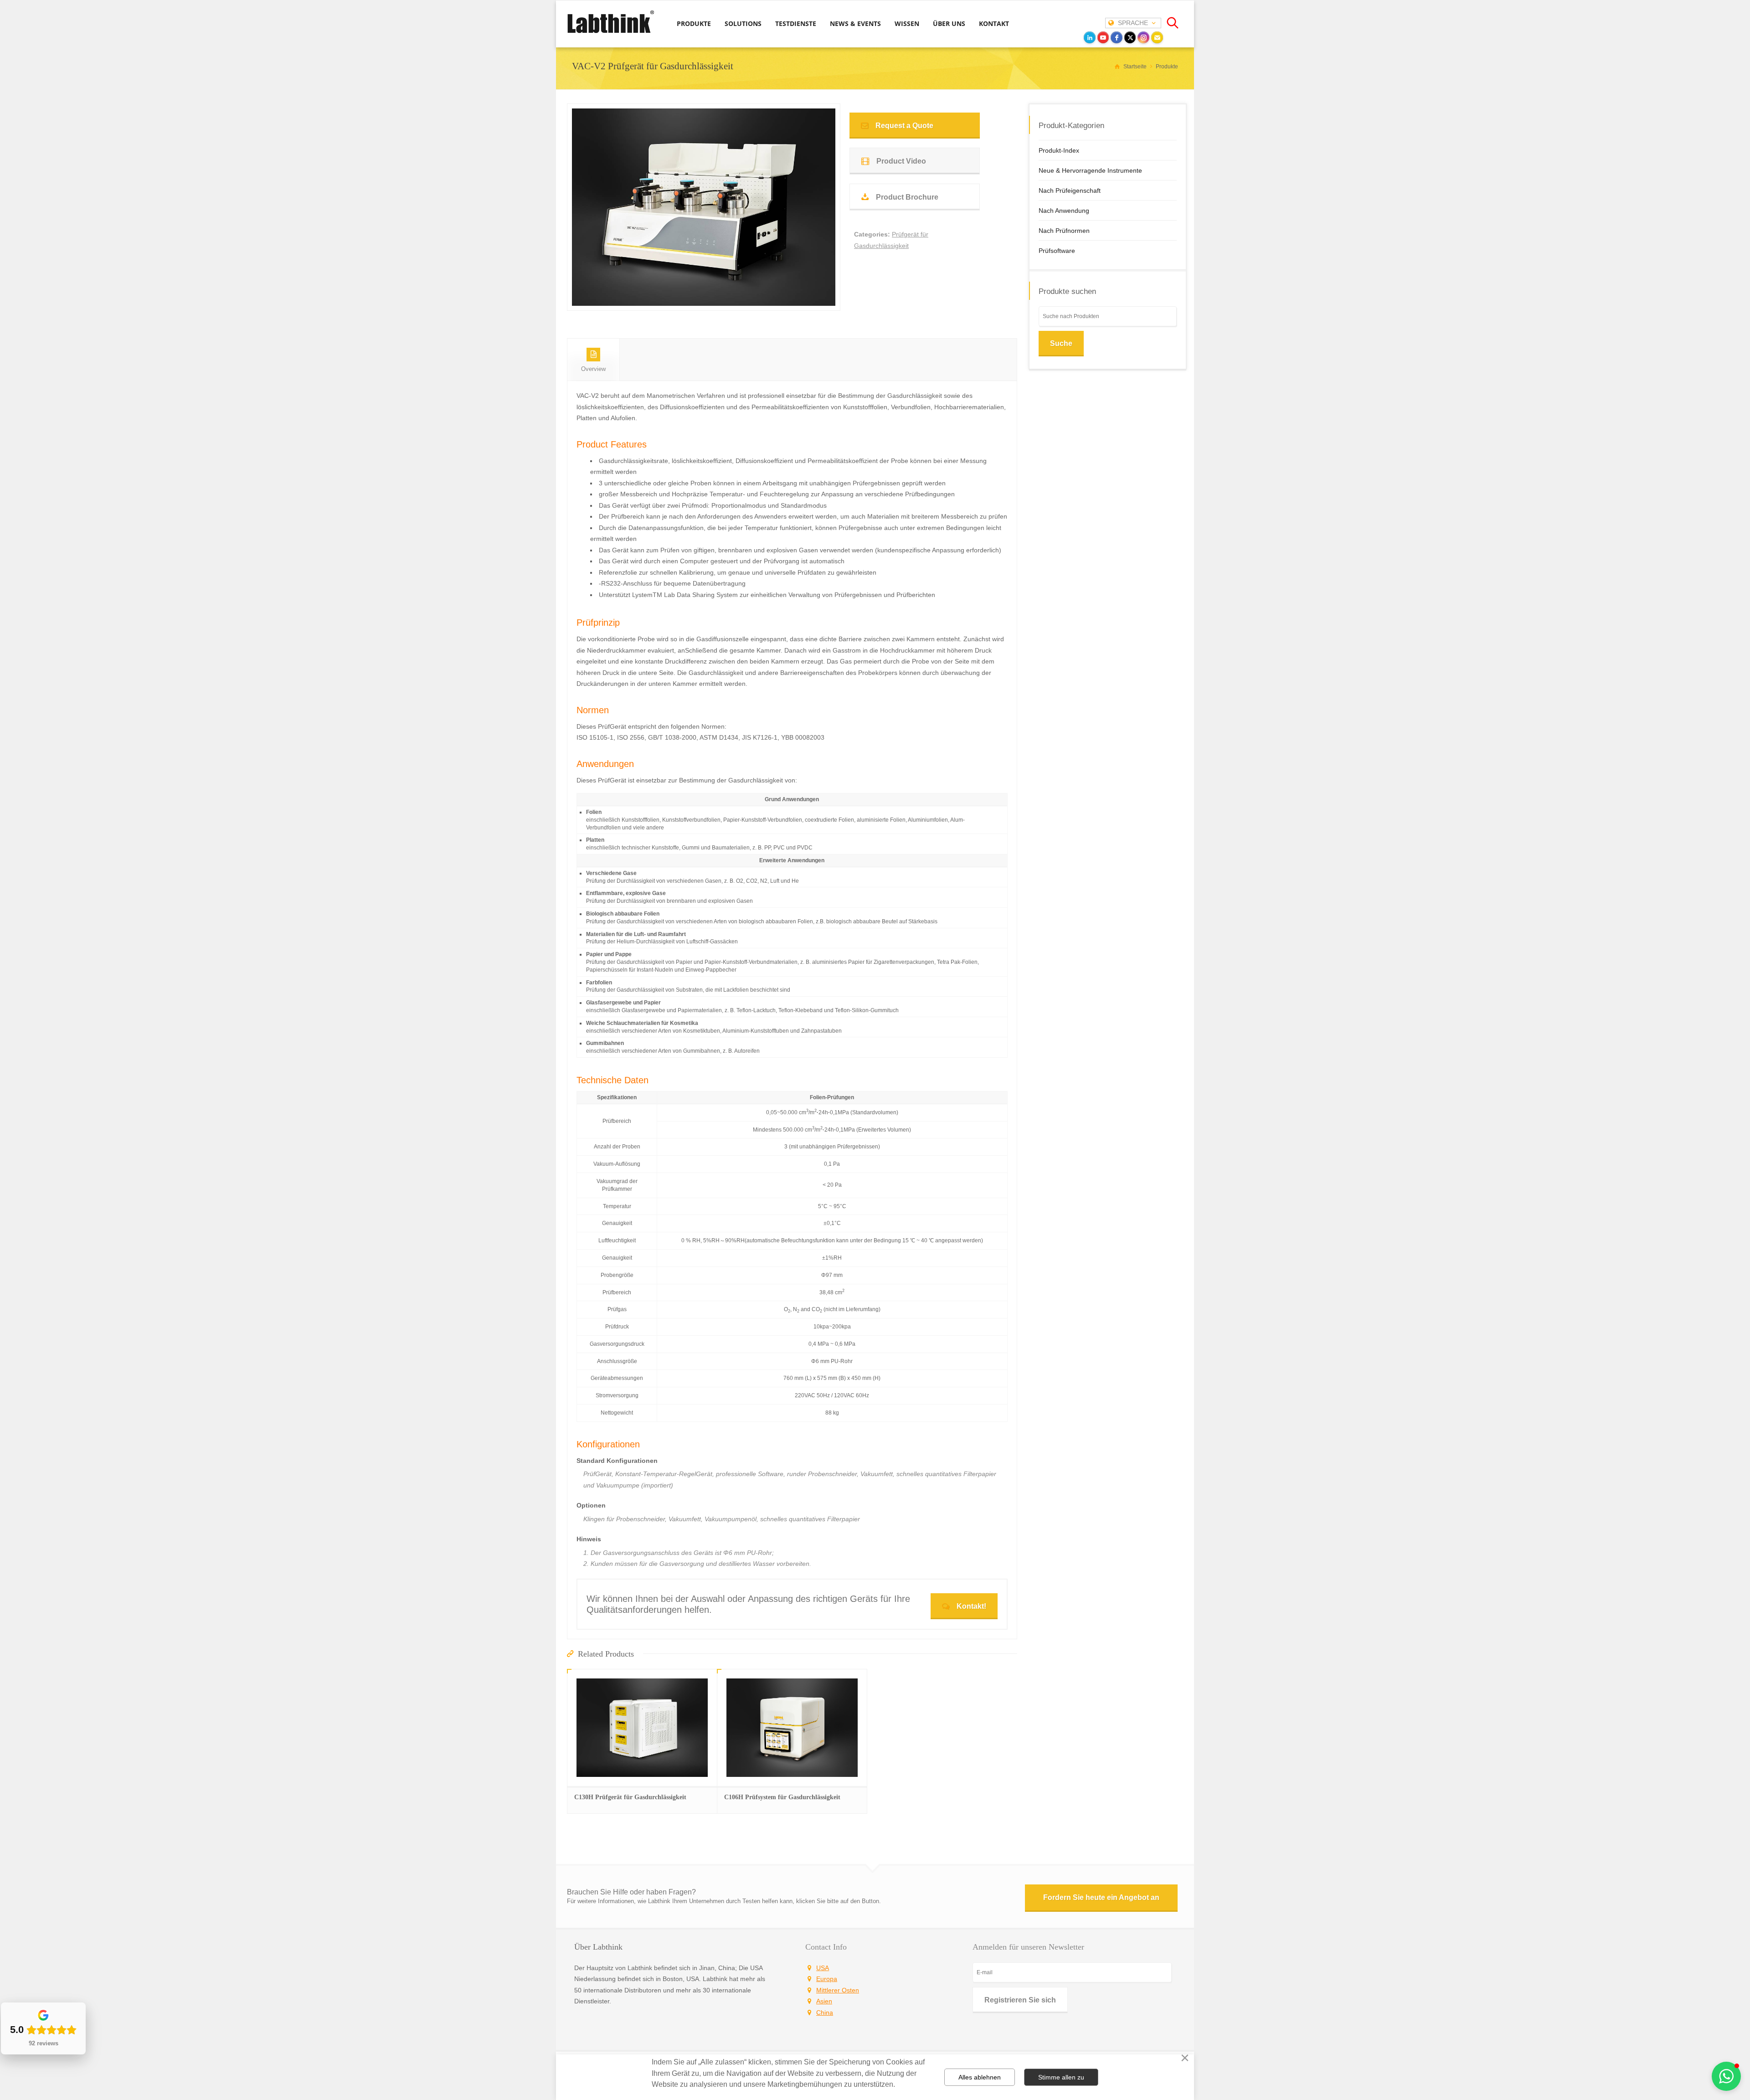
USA (823, 1968)
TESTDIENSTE (796, 23)
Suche (1061, 343)
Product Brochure (907, 197)
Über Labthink (598, 1947)
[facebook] (1117, 37)
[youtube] (1103, 37)
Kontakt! (971, 1606)
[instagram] (1143, 37)
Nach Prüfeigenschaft (1070, 190)
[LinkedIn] (1090, 37)
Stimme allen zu (1061, 2077)
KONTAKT (994, 23)
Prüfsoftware (1057, 251)
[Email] (1157, 37)
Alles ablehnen (980, 2077)
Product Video (901, 161)
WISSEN (907, 23)
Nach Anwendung (1064, 211)
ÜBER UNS (949, 23)
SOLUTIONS (743, 23)
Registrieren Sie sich (1020, 2000)
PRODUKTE (694, 23)
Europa (827, 1979)
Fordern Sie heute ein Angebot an (1101, 1897)
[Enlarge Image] (704, 295)
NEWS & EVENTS (855, 23)
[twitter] (1130, 37)
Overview (593, 369)
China (825, 2012)
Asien (824, 2001)
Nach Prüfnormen (1064, 231)
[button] (1726, 2076)
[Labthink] (611, 32)
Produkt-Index (1059, 150)
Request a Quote (904, 126)
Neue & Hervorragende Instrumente (1090, 170)
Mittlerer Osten (838, 1990)
